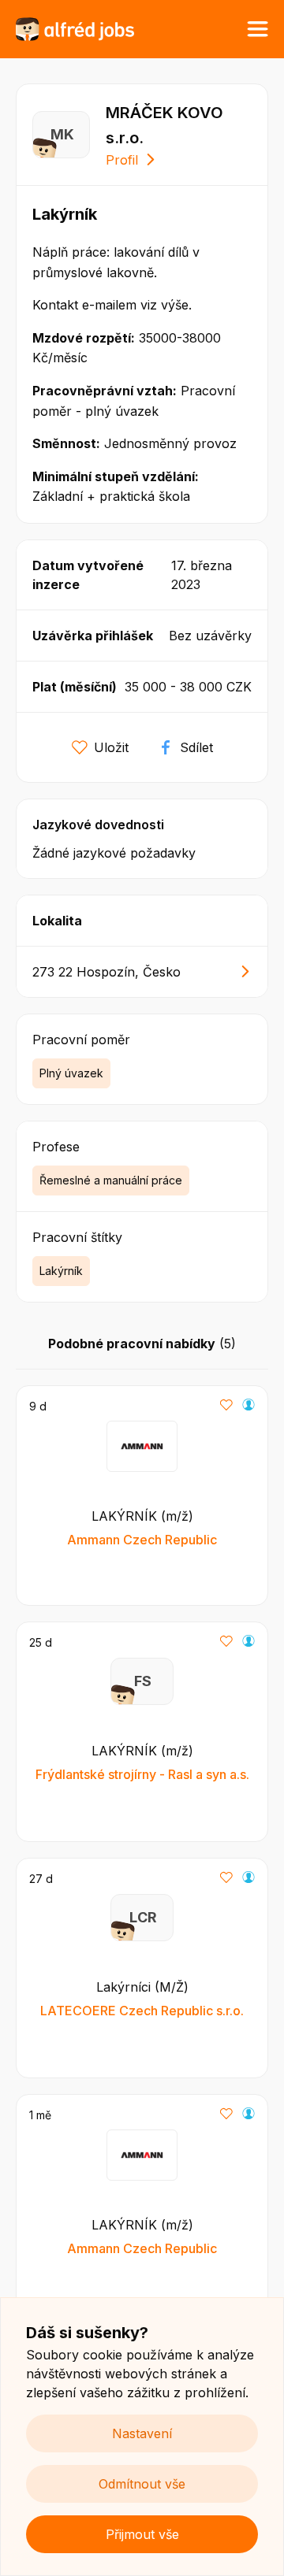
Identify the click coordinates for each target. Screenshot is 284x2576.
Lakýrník (61, 1271)
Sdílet (196, 747)
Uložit (111, 747)
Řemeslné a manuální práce (111, 1180)
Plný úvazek (71, 1073)
